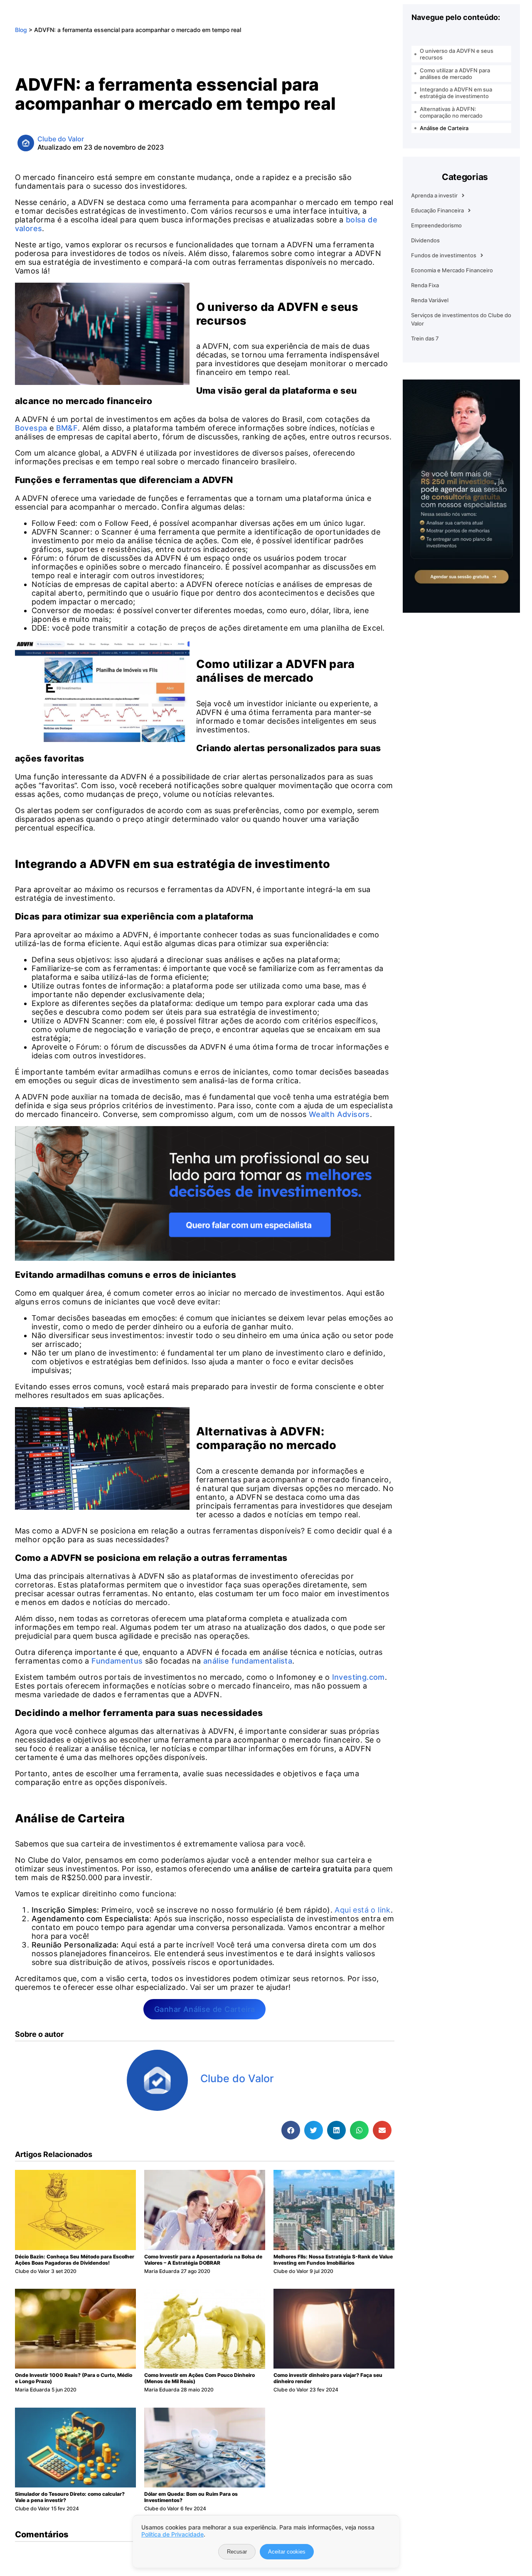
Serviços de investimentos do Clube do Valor (461, 319)
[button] (291, 2130)
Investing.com (358, 1677)
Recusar (237, 2552)
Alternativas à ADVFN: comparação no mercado (451, 112)
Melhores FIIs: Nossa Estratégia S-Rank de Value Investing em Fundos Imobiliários (333, 2260)
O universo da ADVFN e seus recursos (457, 54)
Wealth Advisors (339, 1114)
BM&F (67, 428)
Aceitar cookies (287, 2552)
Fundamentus (117, 1661)
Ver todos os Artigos (241, 2097)
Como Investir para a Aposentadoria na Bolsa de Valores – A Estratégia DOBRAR (203, 2260)
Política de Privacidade (172, 2534)
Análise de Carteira (444, 128)
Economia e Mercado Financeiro (452, 270)
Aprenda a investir (434, 195)
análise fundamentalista (248, 1661)
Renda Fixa (425, 285)
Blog (21, 30)
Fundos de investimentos (444, 255)
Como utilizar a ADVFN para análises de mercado (455, 74)
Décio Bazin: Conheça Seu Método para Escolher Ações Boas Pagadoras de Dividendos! (75, 2260)
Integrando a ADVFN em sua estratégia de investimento (456, 93)
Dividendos (425, 240)
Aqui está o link (362, 1910)
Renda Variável (430, 300)
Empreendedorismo (436, 225)
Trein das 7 (425, 338)
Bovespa (31, 428)
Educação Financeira (437, 210)
